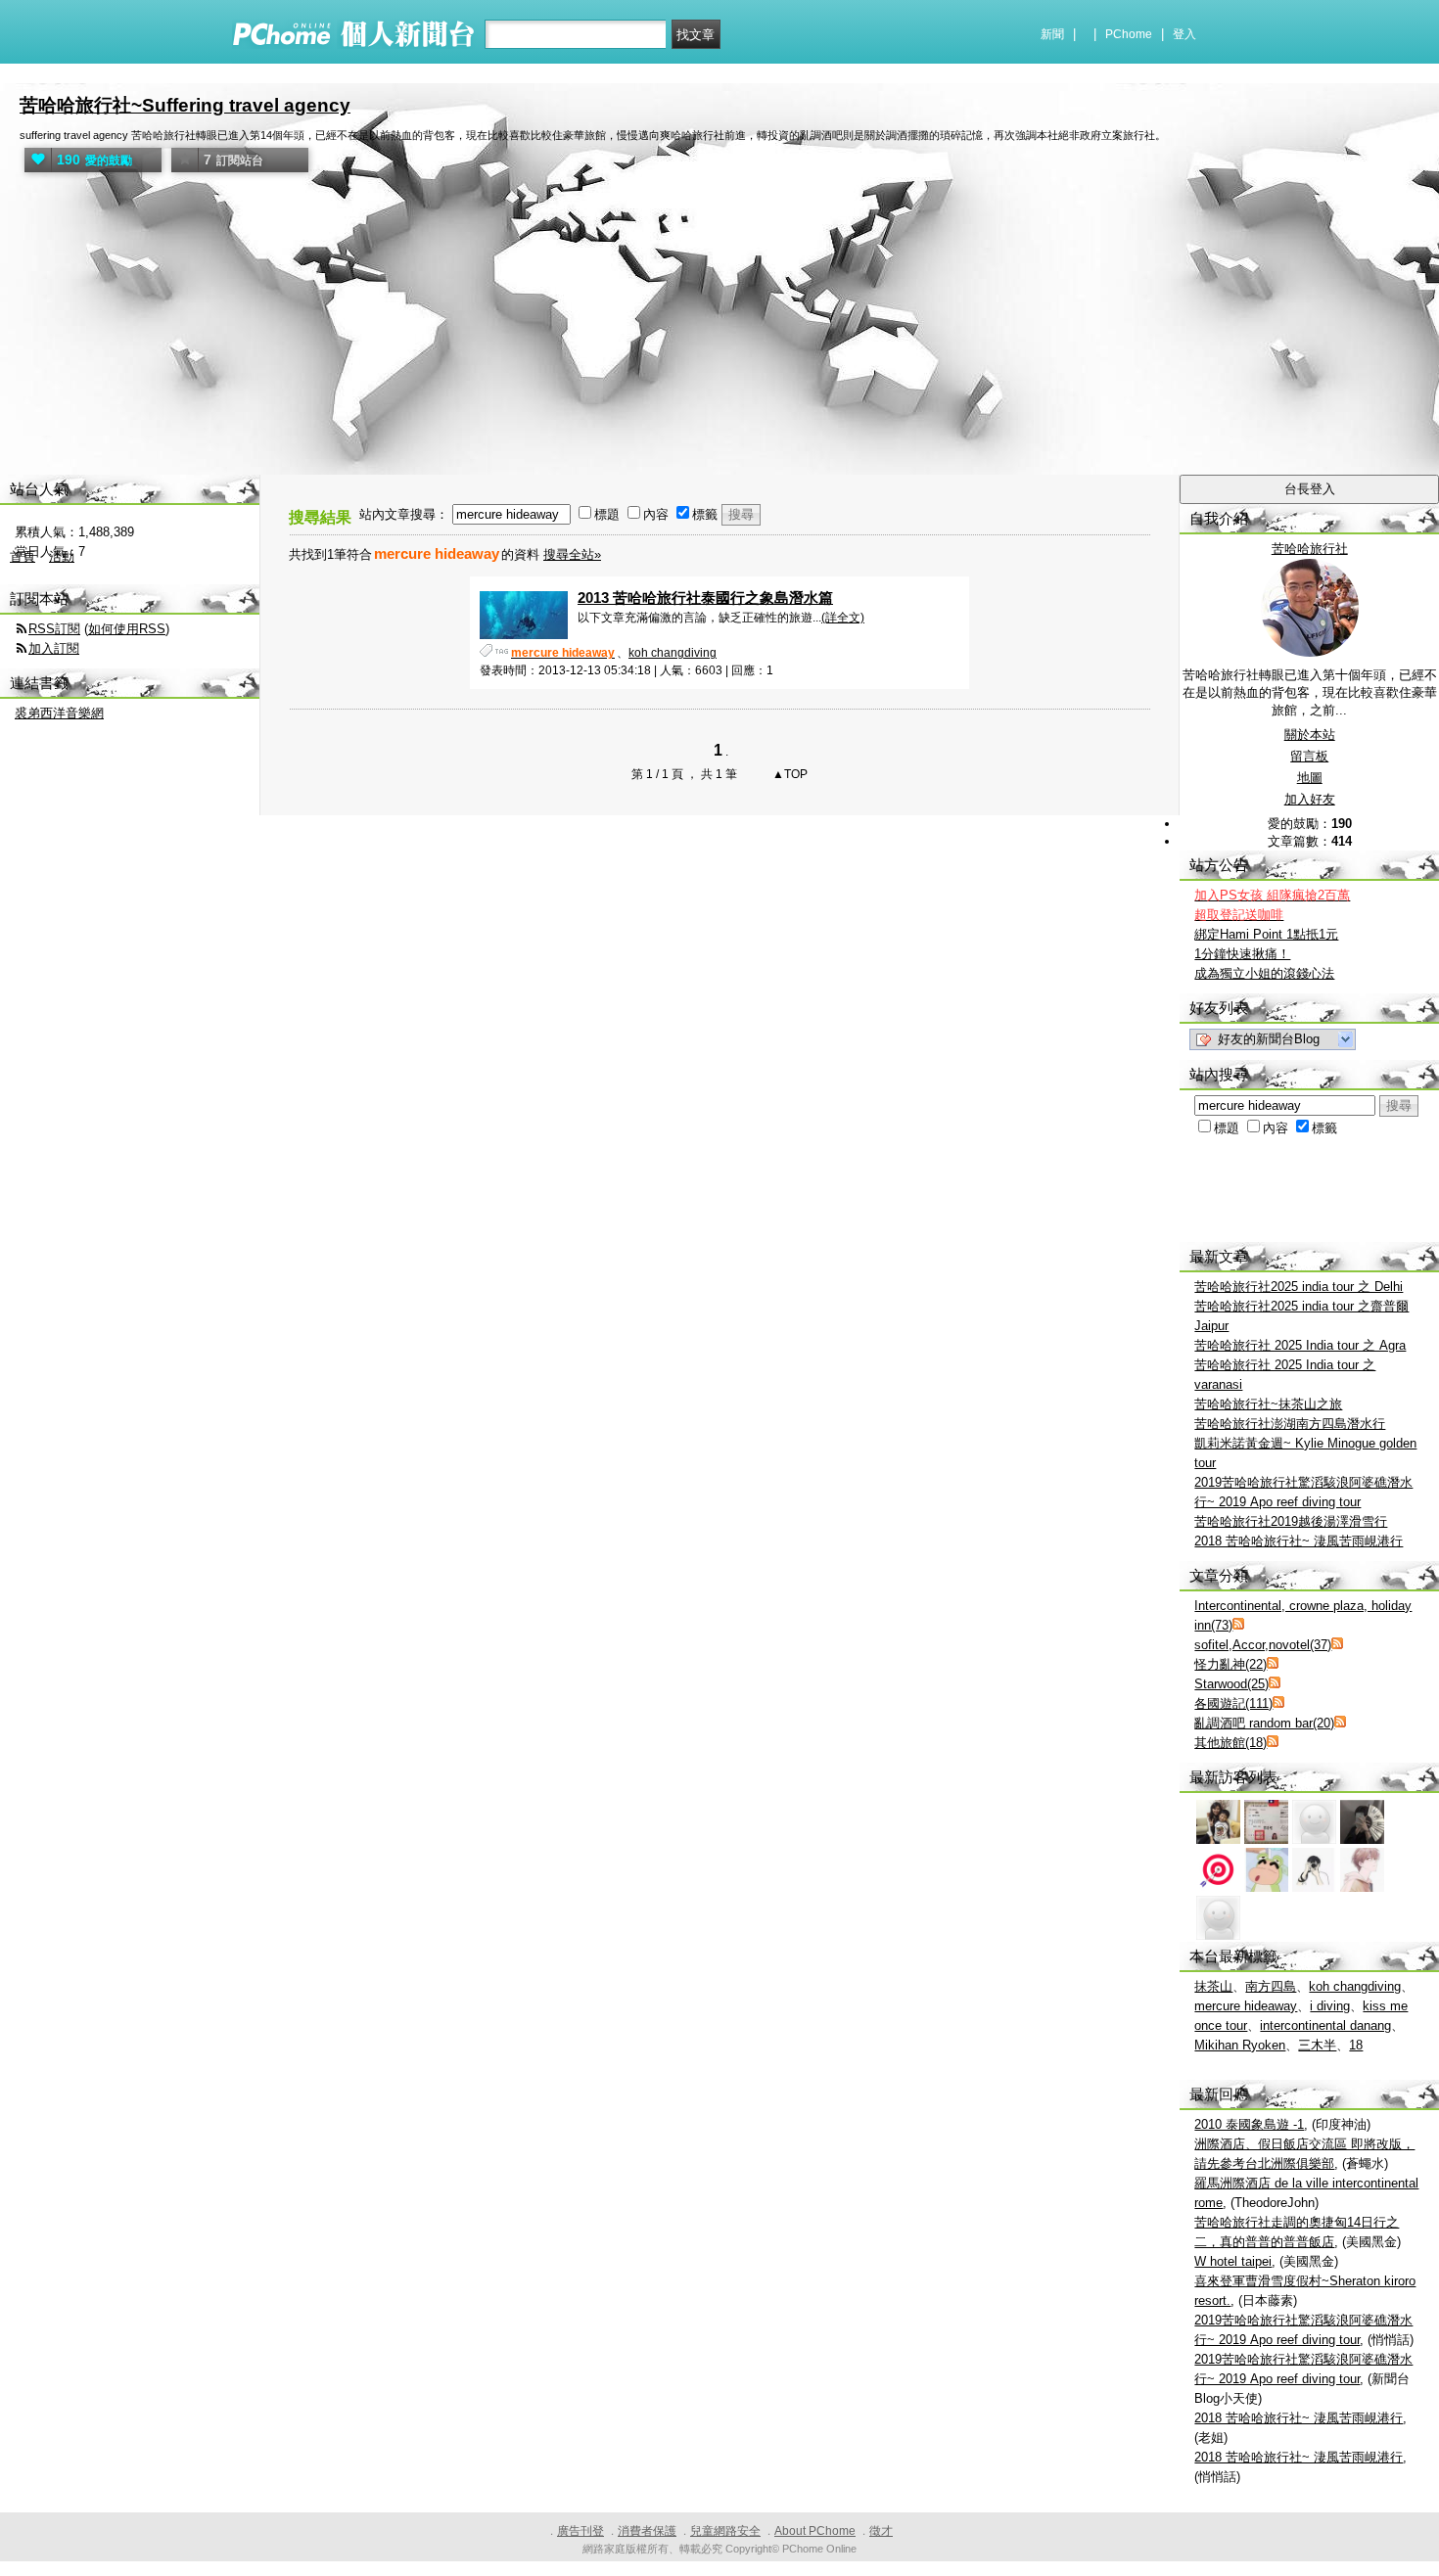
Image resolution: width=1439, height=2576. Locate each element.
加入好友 (1310, 799)
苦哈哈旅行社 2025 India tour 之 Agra (1300, 1345)
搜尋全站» (572, 554)
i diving (1330, 2006)
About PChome (815, 2531)
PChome (1129, 34)
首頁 (23, 556)
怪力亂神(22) (1230, 1664)
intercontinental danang (1325, 2025)
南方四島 (1271, 1986)
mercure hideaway (1246, 2006)
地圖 (1310, 778)
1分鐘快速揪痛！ (1242, 954)
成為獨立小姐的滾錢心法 (1264, 973)
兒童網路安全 (725, 2531)
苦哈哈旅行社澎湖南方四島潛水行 (1290, 1424)
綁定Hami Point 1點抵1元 (1266, 934)
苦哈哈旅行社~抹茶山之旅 (1268, 1404)
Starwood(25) (1231, 1684)
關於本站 (1310, 735)
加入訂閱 (54, 648)
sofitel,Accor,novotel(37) (1263, 1645)
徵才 (881, 2531)
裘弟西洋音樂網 (59, 713)
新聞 (1052, 34)
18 (1356, 2045)
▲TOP (789, 774)
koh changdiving (673, 653)
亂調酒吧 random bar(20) (1264, 1723)
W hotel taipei (1233, 2261)
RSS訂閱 (54, 629)
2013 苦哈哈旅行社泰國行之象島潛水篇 (705, 598)
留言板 (1309, 756)
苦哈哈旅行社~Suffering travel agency (185, 105)
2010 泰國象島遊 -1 (1249, 2124)
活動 (62, 556)
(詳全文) (843, 618)
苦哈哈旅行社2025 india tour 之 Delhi (1299, 1287)
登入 (1184, 34)
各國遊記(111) (1233, 1703)
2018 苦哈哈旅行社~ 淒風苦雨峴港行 (1299, 1541)
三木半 (1317, 2045)
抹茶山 (1213, 1986)
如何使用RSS (127, 629)
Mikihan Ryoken (1240, 2045)
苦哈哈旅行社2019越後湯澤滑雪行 (1291, 1521)
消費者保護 (647, 2531)
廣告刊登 (580, 2531)
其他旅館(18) (1230, 1743)
